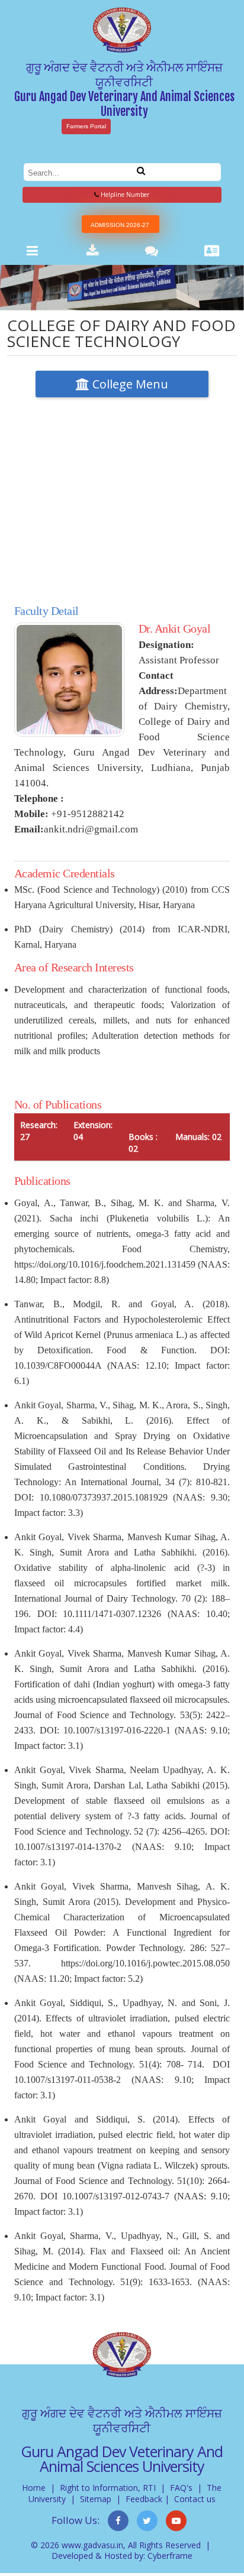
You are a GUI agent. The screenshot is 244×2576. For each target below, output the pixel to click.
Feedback (144, 2499)
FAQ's (181, 2488)
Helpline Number (124, 195)
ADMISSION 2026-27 (120, 225)
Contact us (195, 2499)
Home (34, 2488)
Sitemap (96, 2499)
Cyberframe (170, 2556)
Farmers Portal (86, 126)
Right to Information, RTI (108, 2488)
